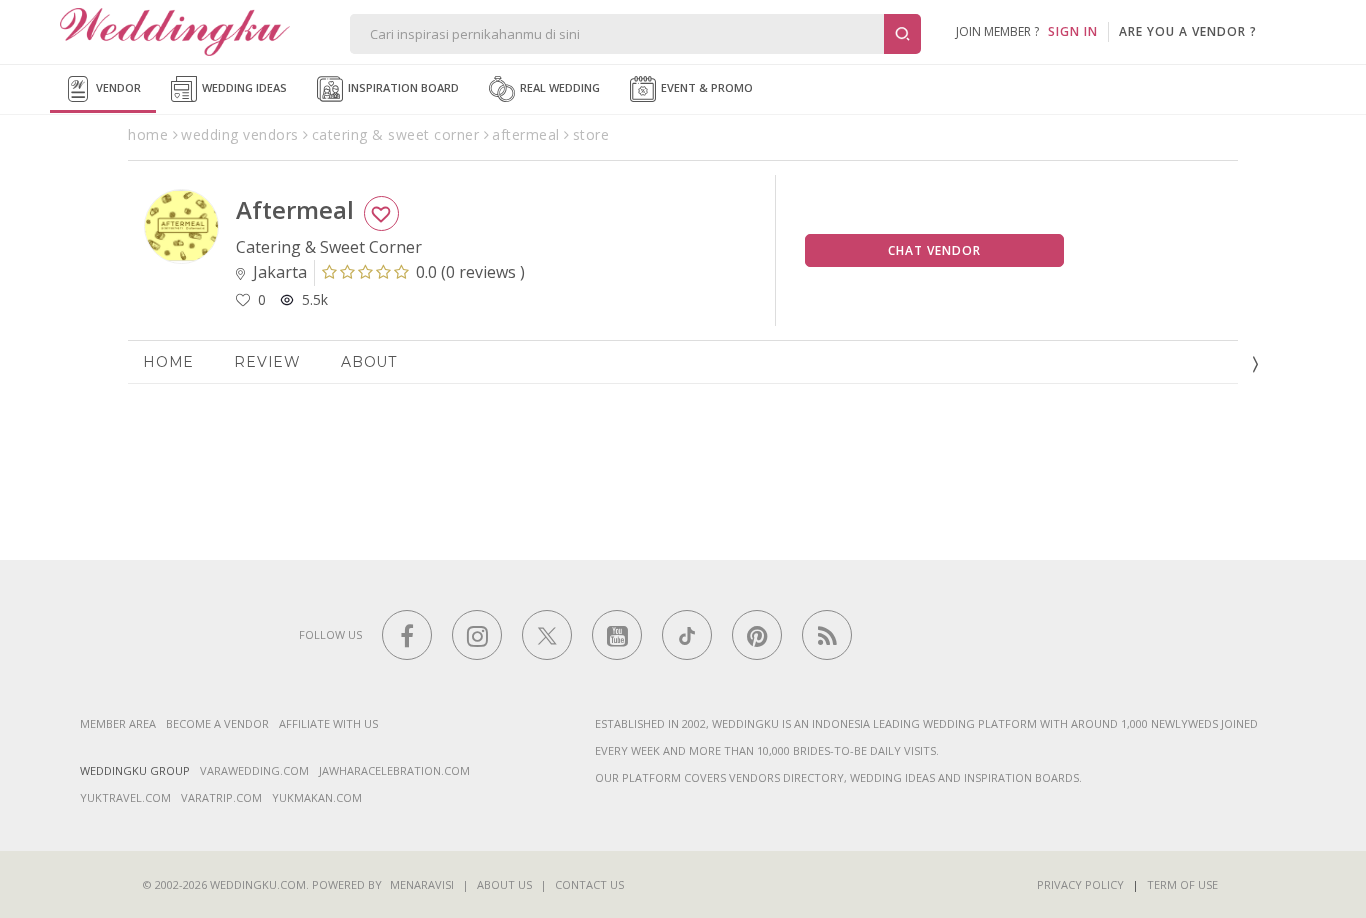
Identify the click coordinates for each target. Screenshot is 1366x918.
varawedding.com (254, 770)
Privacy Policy (1080, 884)
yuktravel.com (125, 797)
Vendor (117, 87)
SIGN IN (1073, 31)
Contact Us (589, 884)
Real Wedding (558, 87)
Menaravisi (422, 884)
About (369, 362)
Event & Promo (705, 87)
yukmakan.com (317, 797)
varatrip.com (221, 797)
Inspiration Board (402, 87)
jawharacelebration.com (394, 770)
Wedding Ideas (243, 87)
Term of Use (1182, 884)
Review (267, 362)
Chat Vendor (934, 250)
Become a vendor (217, 723)
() (470, 272)
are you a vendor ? (1188, 31)
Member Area (118, 723)
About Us (504, 884)
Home (168, 362)
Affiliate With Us (328, 723)
